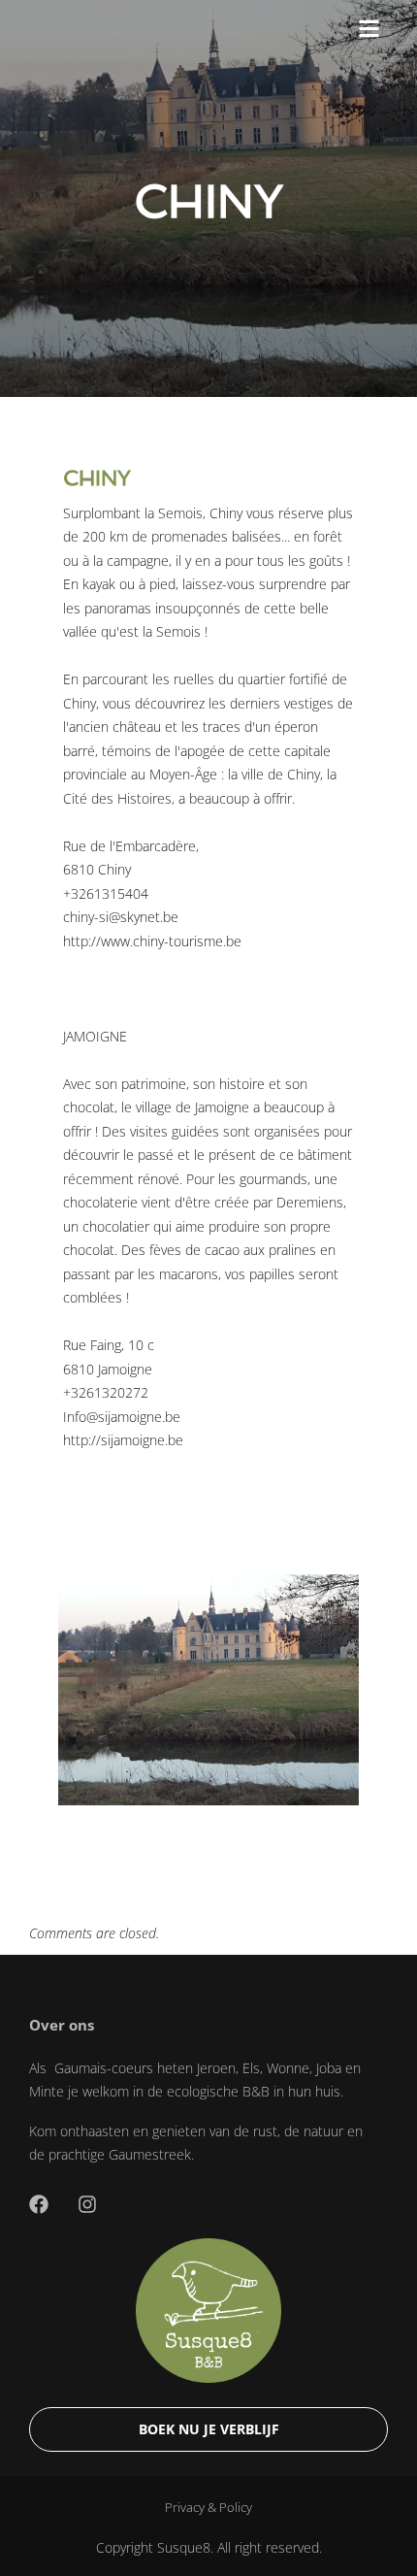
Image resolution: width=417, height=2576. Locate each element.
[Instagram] (87, 2204)
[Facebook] (39, 2204)
